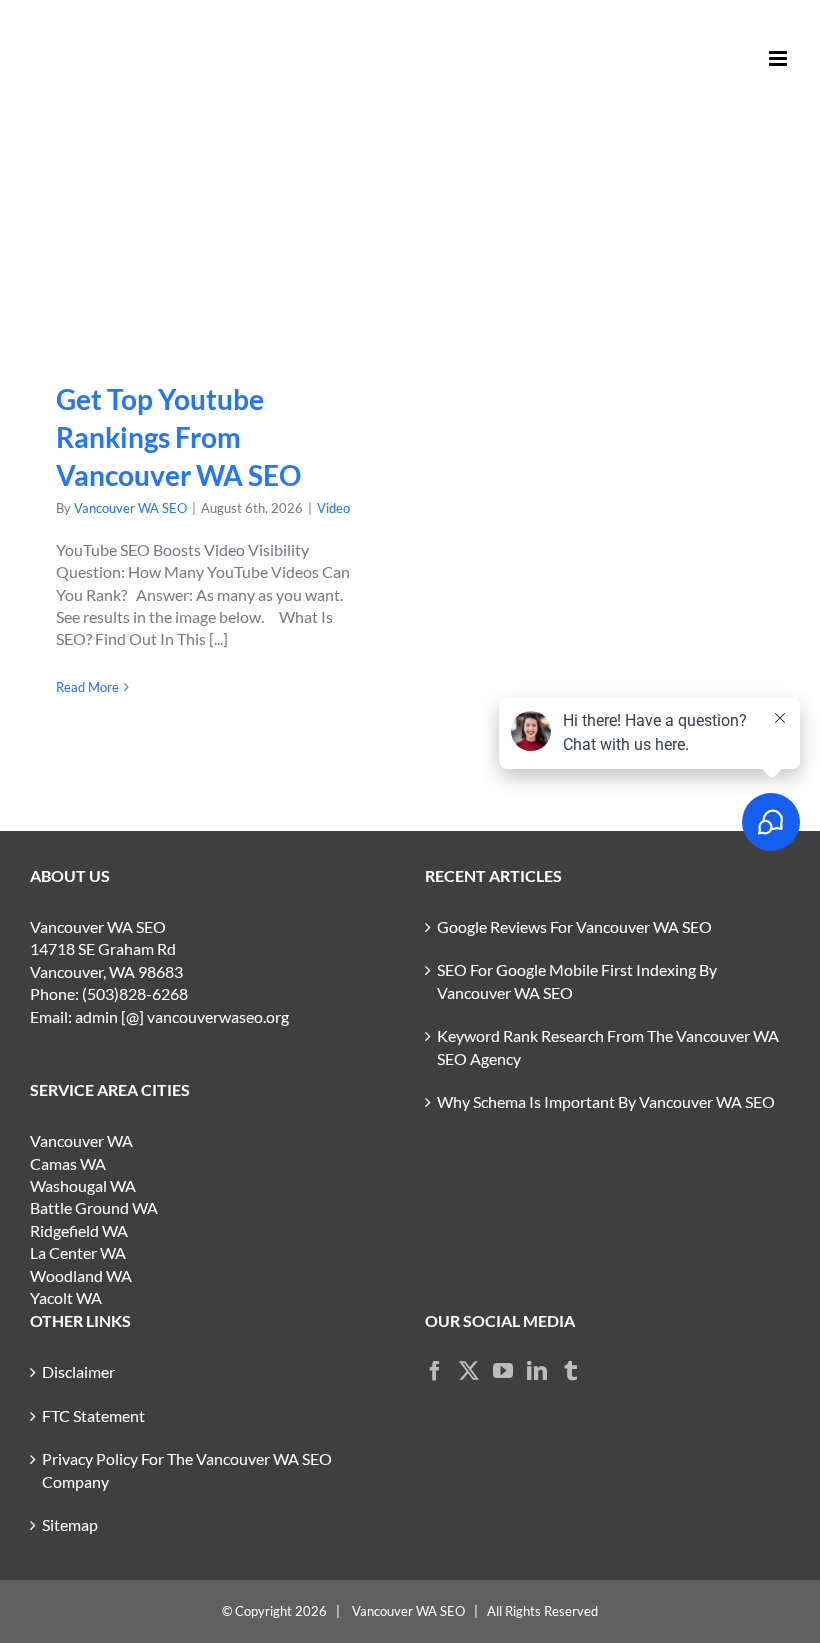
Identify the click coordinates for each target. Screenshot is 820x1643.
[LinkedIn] (537, 1371)
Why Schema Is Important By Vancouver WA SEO (606, 1101)
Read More (87, 687)
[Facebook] (435, 1371)
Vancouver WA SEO (130, 508)
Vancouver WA (81, 1140)
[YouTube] (503, 1371)
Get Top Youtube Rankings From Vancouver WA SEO (212, 251)
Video (333, 508)
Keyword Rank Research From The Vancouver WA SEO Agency (608, 1046)
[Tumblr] (571, 1371)
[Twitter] (469, 1371)
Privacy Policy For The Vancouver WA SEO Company (187, 1469)
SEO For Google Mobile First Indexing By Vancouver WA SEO (577, 980)
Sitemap (70, 1524)
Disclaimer (78, 1371)
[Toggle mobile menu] (779, 58)
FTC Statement (93, 1415)
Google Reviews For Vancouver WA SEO (574, 926)
